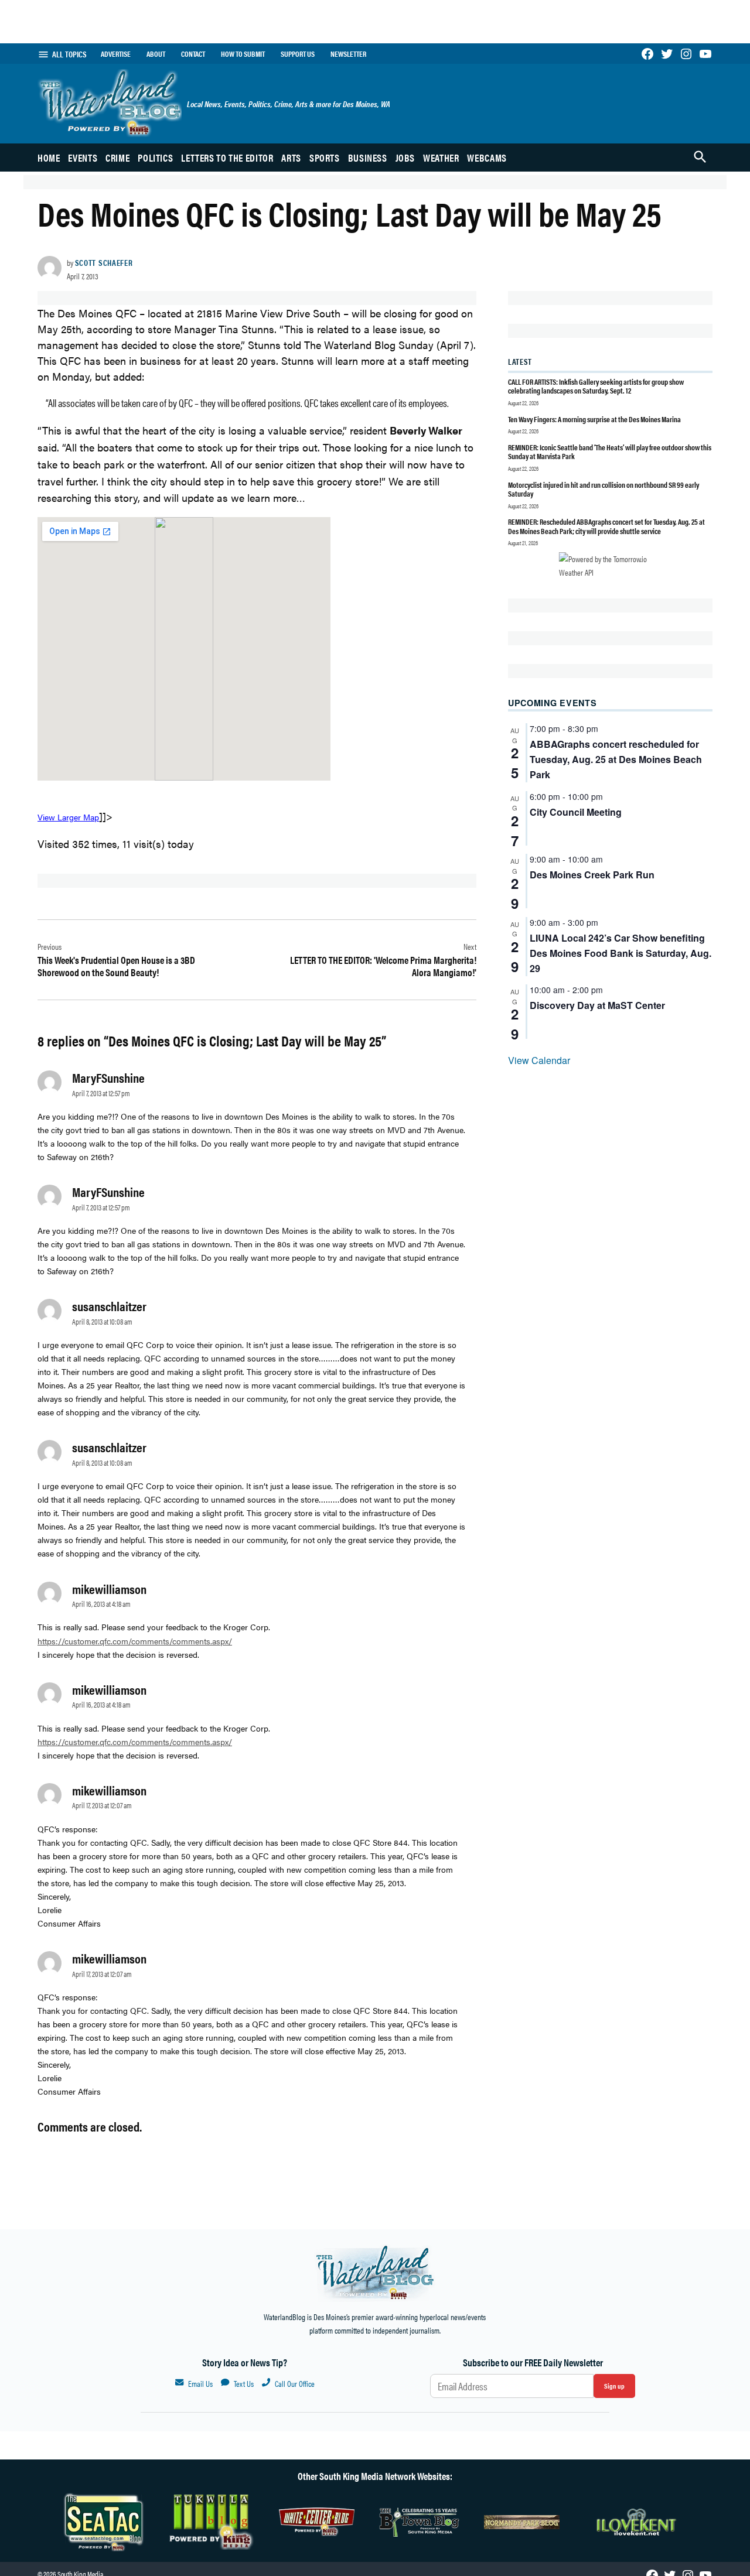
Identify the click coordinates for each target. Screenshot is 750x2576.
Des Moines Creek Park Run (592, 875)
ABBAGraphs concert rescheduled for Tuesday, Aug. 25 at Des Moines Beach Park (616, 759)
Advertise (116, 54)
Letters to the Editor (227, 158)
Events (83, 158)
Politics (155, 158)
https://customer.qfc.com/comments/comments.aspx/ (135, 1641)
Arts (291, 158)
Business (368, 158)
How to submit (243, 54)
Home (49, 158)
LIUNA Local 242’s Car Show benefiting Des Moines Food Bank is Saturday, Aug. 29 (621, 953)
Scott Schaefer (104, 262)
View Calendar (539, 1060)
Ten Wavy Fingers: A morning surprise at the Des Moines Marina (594, 419)
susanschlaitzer (109, 1306)
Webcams (487, 158)
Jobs (405, 158)
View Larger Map (68, 817)
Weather (441, 158)
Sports (325, 158)
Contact (193, 54)
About (156, 54)
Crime (117, 158)
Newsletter (348, 54)
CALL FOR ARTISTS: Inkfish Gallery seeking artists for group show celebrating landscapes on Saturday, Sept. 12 (596, 386)
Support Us (298, 54)
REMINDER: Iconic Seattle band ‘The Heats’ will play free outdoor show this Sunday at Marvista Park (610, 452)
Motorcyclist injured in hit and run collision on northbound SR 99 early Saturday (604, 489)
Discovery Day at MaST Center (597, 1005)
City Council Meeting (576, 812)
